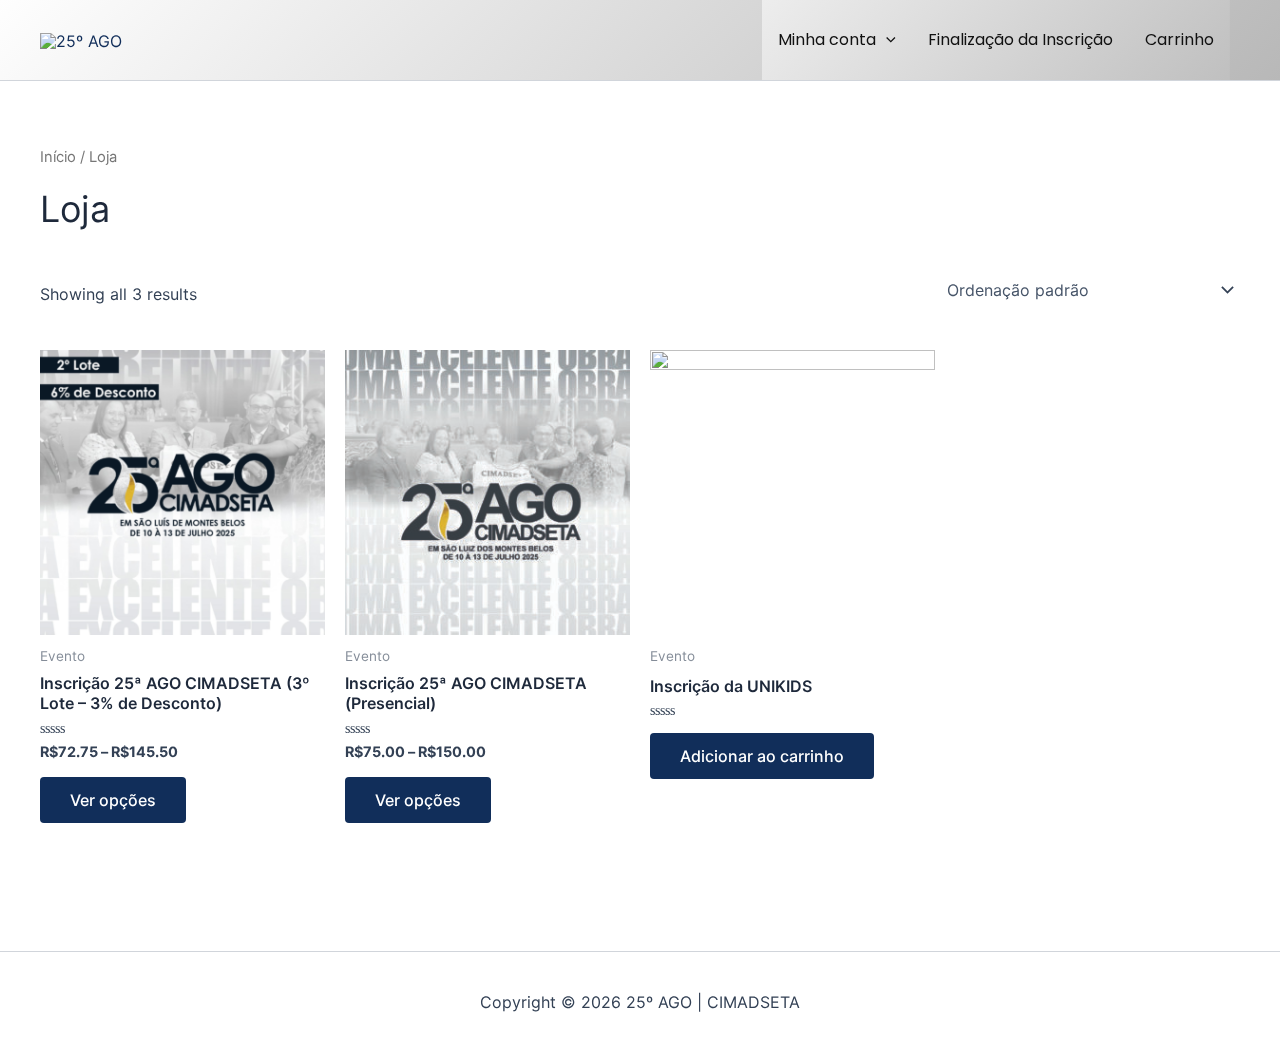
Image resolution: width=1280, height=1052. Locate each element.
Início (58, 157)
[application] (886, 40)
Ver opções (113, 800)
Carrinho (1179, 39)
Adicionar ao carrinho (762, 756)
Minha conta (827, 39)
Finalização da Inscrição (1020, 39)
